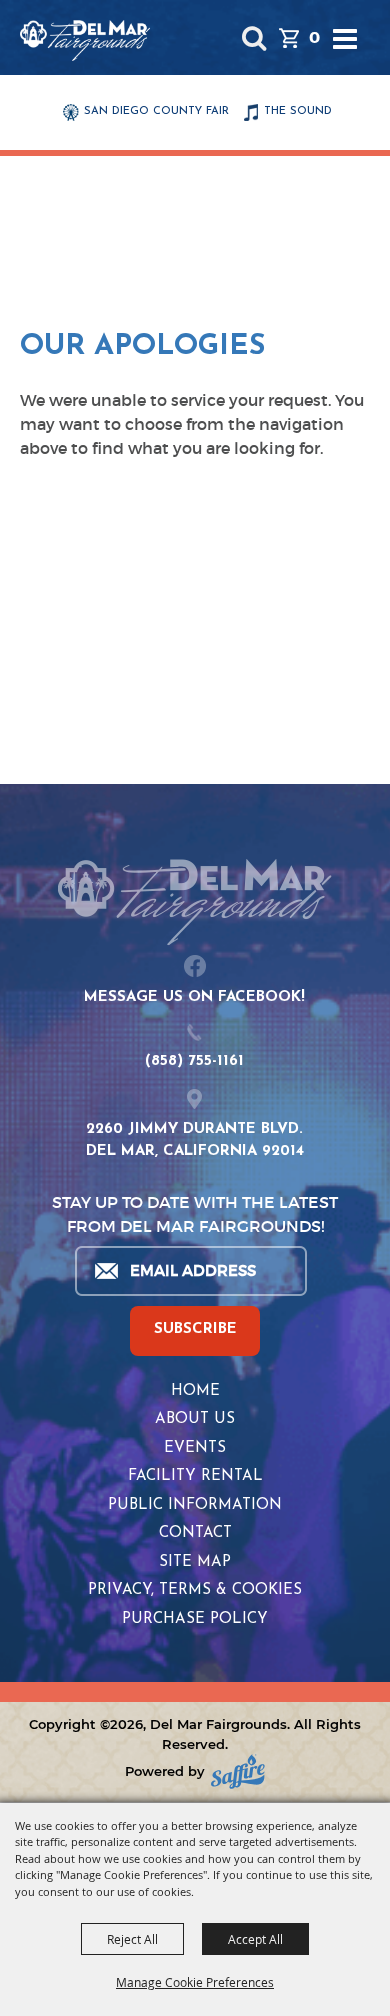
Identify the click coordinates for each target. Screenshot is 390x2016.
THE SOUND (298, 111)
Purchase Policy (195, 1619)
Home (195, 1391)
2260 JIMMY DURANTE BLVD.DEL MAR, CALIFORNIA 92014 (195, 1141)
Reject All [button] (132, 1939)
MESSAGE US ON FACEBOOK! (194, 997)
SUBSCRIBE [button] (195, 1329)
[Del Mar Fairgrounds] (85, 40)
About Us (195, 1419)
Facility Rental (195, 1476)
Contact (195, 1533)
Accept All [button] (255, 1939)
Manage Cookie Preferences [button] (195, 1982)
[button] (253, 37)
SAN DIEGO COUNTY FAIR (156, 111)
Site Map (195, 1562)
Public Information (195, 1505)
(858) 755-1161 (194, 1061)
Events (195, 1448)
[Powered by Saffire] (238, 1771)
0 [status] (314, 37)
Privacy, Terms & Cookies (195, 1590)
